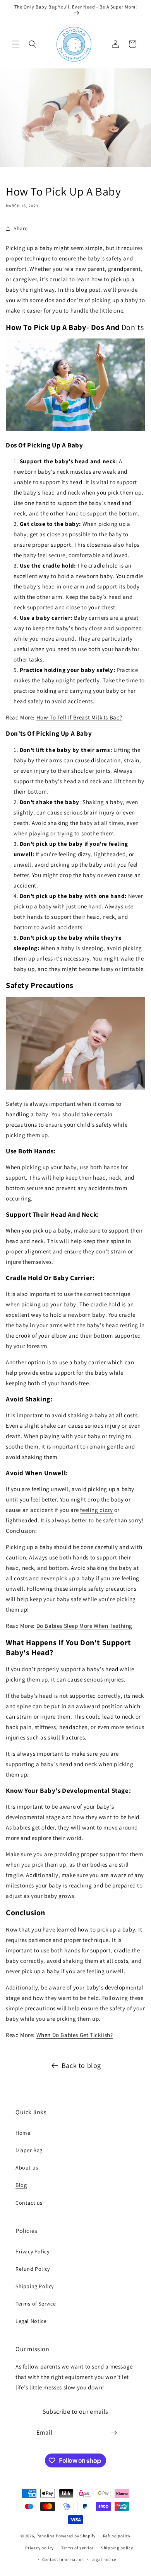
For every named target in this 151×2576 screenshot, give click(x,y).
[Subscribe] (114, 2433)
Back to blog (81, 2065)
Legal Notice (31, 2321)
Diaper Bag (29, 2150)
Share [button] (21, 228)
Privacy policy (39, 2548)
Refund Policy (33, 2269)
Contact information (63, 2559)
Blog (21, 2185)
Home (23, 2133)
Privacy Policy (32, 2251)
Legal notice (104, 2559)
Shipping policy (117, 2548)
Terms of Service (36, 2304)
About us (27, 2168)
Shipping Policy (35, 2286)
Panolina (46, 2536)
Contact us (29, 2203)
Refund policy (117, 2536)
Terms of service (77, 2548)
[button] (15, 44)
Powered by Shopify (76, 2536)
